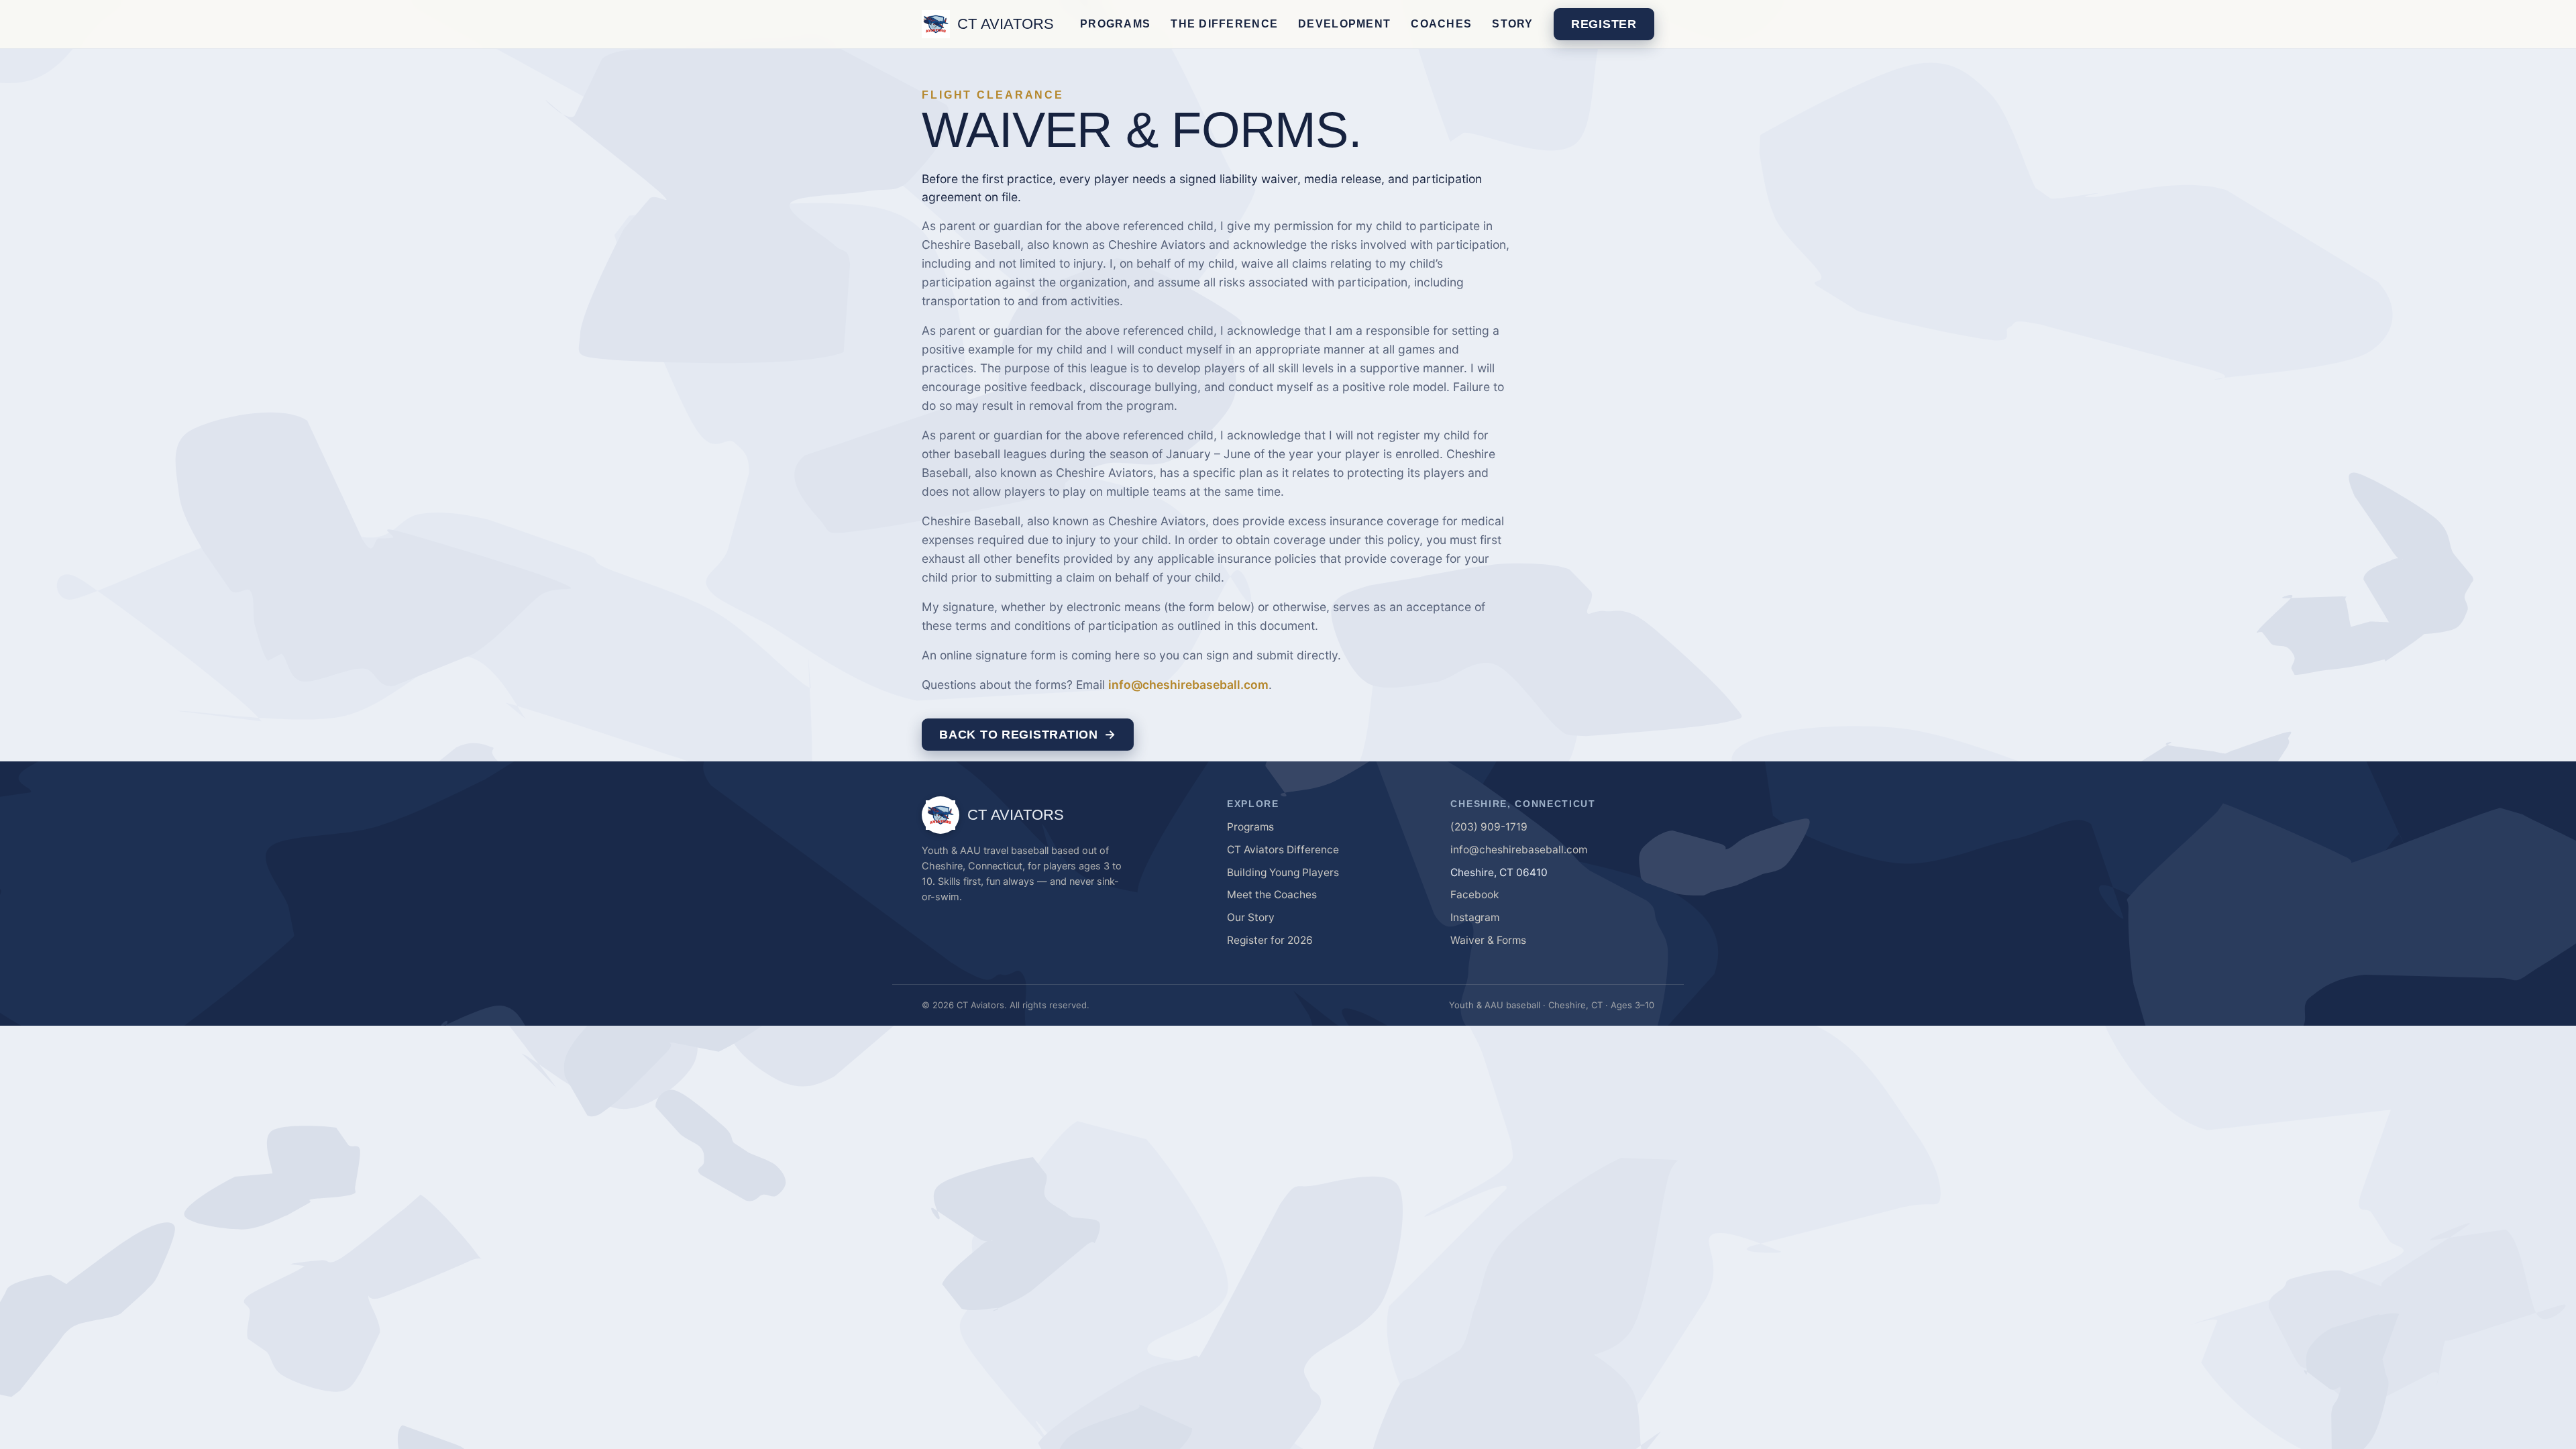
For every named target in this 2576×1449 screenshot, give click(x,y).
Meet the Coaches (1272, 895)
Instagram (1475, 917)
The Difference (1224, 24)
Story (1512, 24)
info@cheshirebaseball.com (1188, 685)
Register (1604, 24)
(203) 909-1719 (1489, 827)
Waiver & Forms (1488, 940)
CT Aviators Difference (1283, 850)
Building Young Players (1283, 872)
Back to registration (1018, 735)
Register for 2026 (1270, 940)
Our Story (1251, 917)
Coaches (1441, 24)
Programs (1115, 24)
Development (1344, 24)
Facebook (1474, 895)
